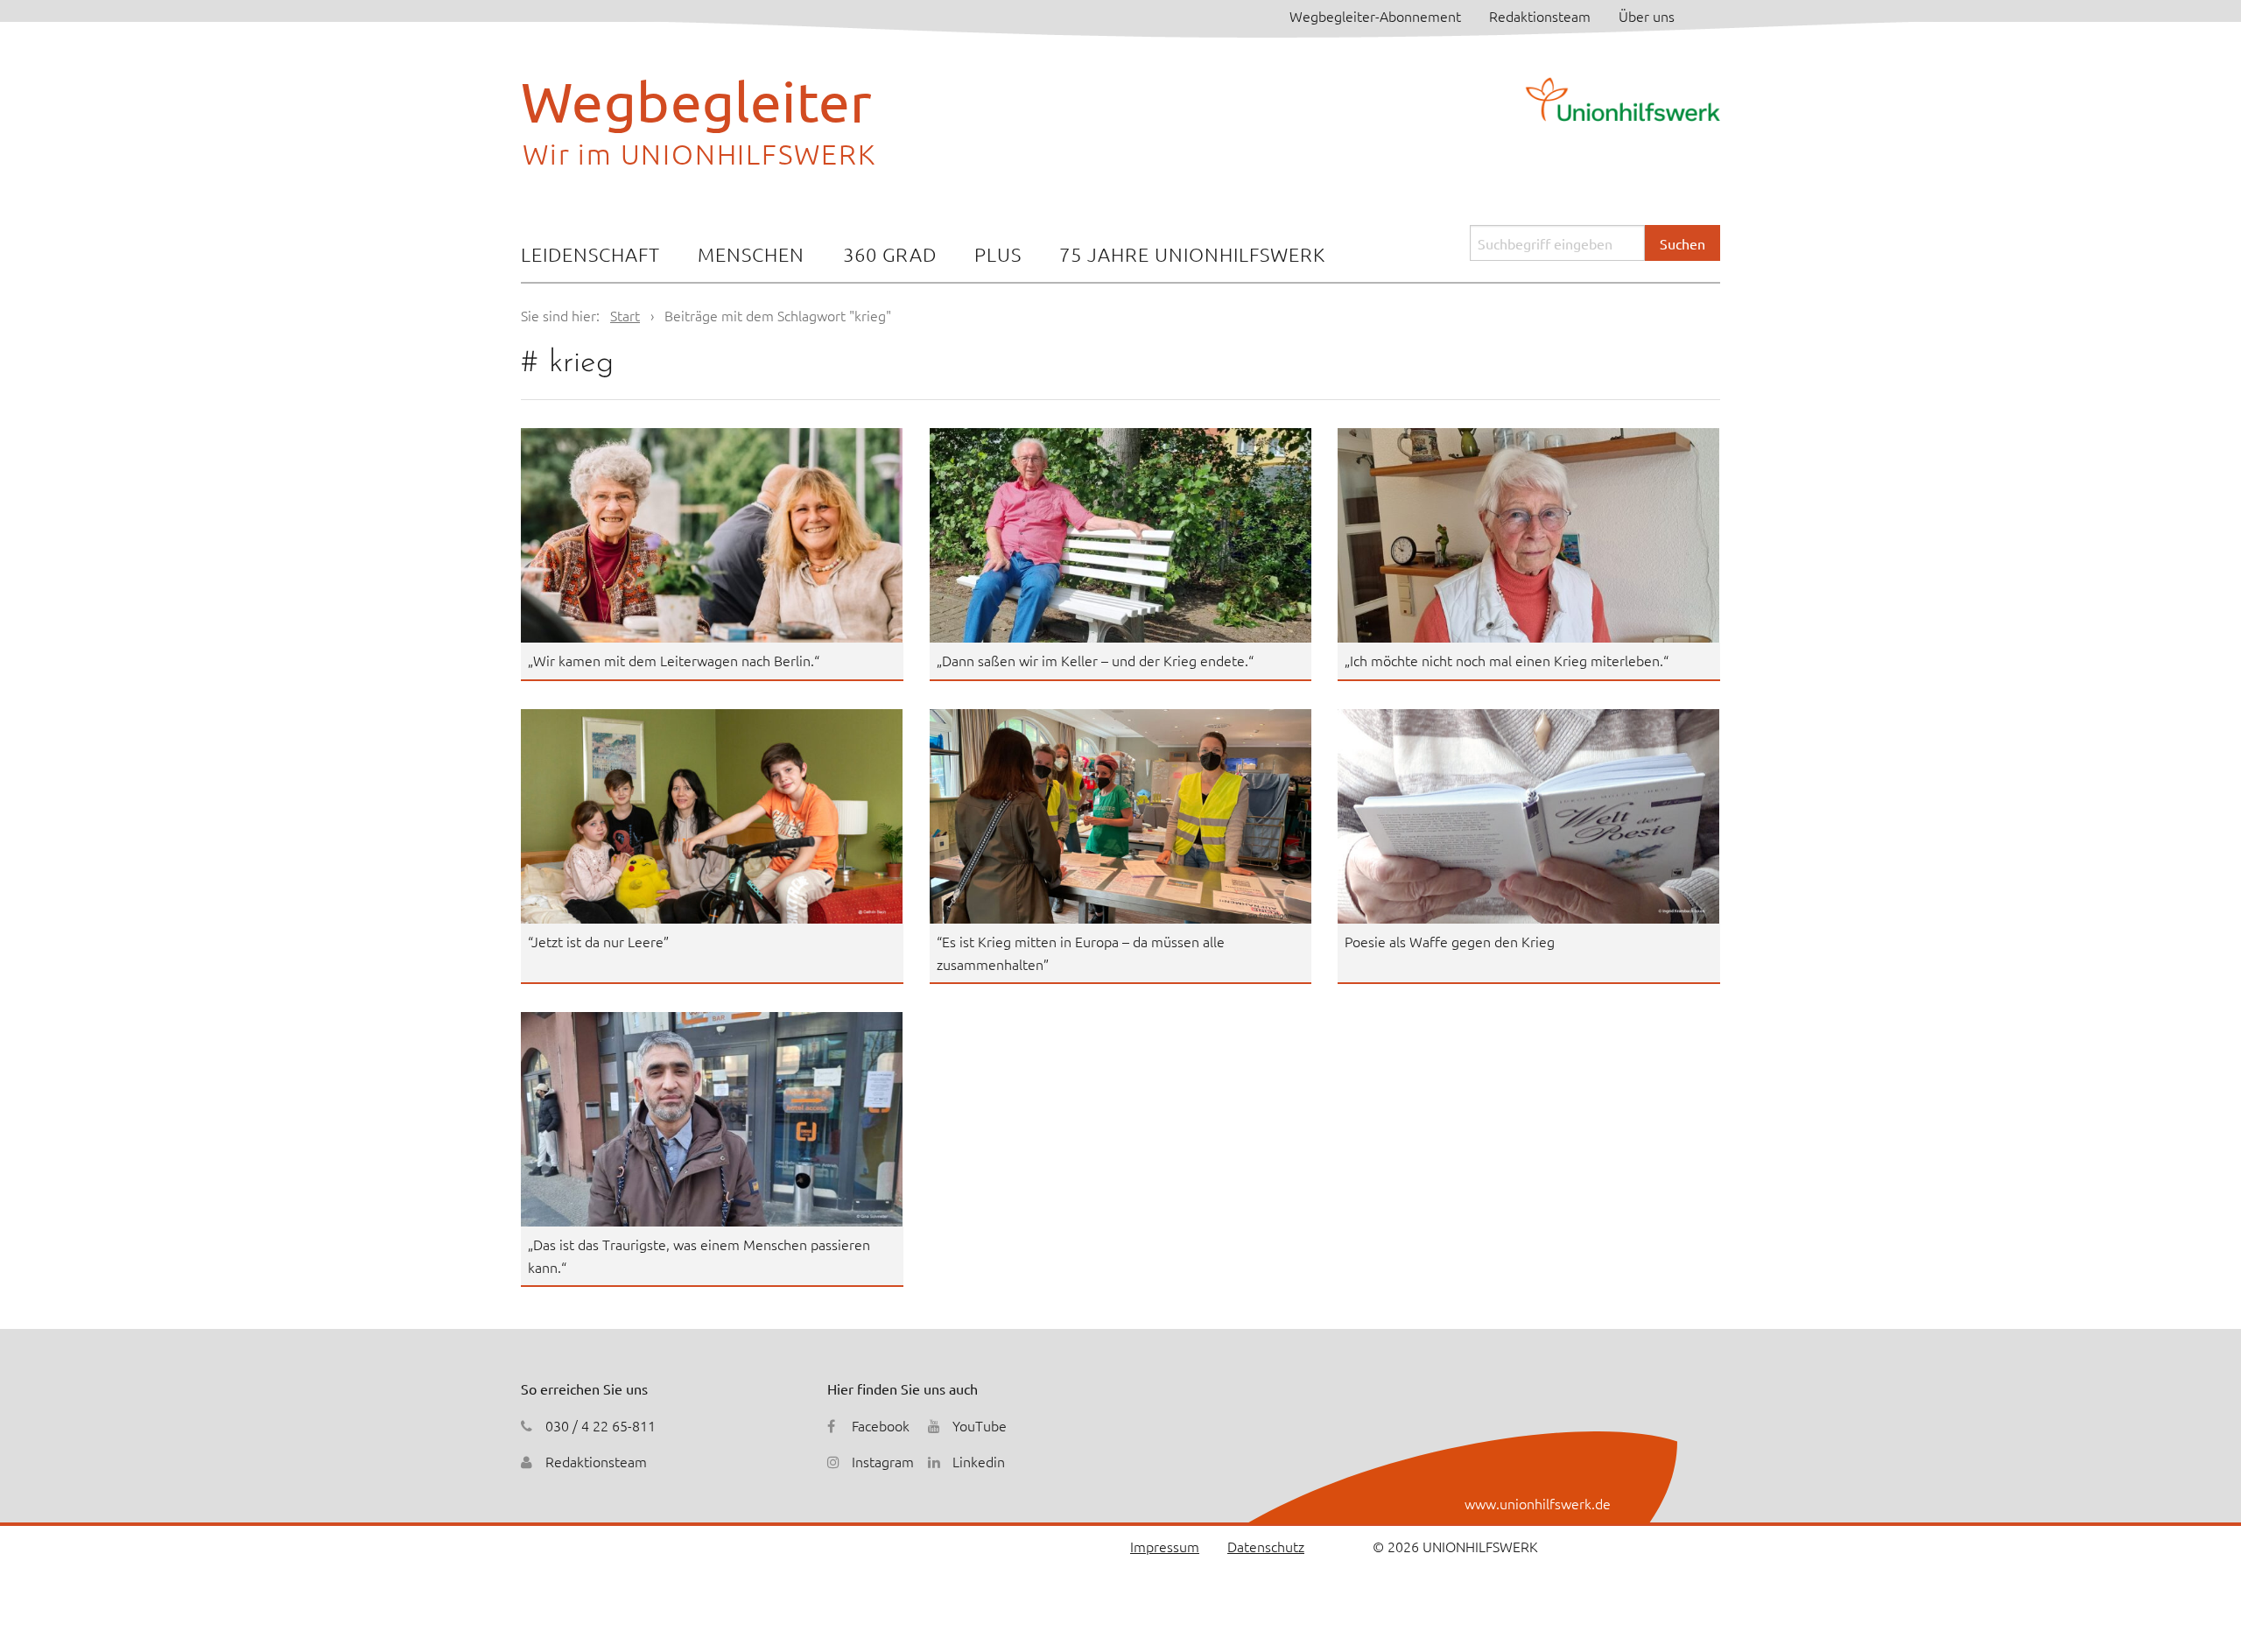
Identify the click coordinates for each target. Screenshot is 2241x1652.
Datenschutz (1266, 1546)
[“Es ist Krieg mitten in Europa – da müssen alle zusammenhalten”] (1121, 816)
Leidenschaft (590, 254)
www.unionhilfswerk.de (1538, 1503)
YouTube (980, 1425)
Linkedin (979, 1461)
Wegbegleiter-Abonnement (1375, 16)
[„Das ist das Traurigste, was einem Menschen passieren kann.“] (712, 1119)
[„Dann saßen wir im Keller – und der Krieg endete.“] (1121, 535)
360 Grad (890, 254)
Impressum (1165, 1546)
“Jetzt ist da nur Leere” (598, 941)
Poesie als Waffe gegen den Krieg (1450, 941)
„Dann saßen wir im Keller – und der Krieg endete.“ (1095, 660)
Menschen (751, 254)
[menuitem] (590, 256)
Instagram (883, 1461)
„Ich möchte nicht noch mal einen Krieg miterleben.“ (1507, 660)
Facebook (881, 1425)
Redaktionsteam (1540, 16)
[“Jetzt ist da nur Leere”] (712, 816)
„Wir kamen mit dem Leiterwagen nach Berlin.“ (674, 660)
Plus (998, 254)
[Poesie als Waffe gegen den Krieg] (1529, 816)
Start (625, 315)
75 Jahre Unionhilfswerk (1192, 254)
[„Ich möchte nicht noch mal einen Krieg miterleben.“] (1529, 535)
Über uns (1647, 16)
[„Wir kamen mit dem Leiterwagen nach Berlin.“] (712, 535)
